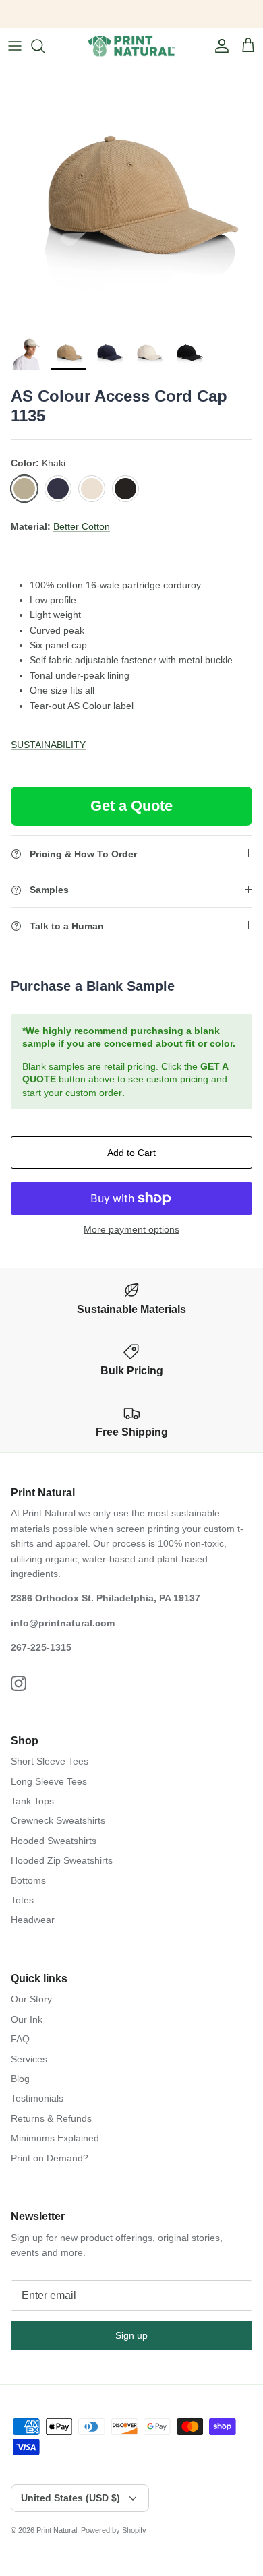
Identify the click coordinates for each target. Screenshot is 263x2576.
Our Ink (27, 2019)
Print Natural (57, 2530)
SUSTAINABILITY (48, 745)
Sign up (131, 2335)
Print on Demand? (50, 2158)
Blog (20, 2079)
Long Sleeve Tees (49, 1781)
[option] (131, 195)
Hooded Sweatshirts (54, 1841)
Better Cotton (82, 526)
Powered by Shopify (114, 2530)
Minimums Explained (55, 2138)
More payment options (131, 1229)
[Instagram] (19, 1683)
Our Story (31, 1999)
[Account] (218, 46)
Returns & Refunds (51, 2118)
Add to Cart (131, 1153)
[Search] (45, 46)
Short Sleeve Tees (50, 1761)
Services (29, 2059)
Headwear (33, 1920)
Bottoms (28, 1880)
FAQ (20, 2039)
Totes (22, 1900)
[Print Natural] (131, 46)
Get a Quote (131, 806)
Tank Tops (32, 1801)
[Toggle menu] (15, 46)
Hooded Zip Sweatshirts (62, 1860)
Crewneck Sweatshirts (58, 1820)
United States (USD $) (70, 2498)
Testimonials (37, 2098)
